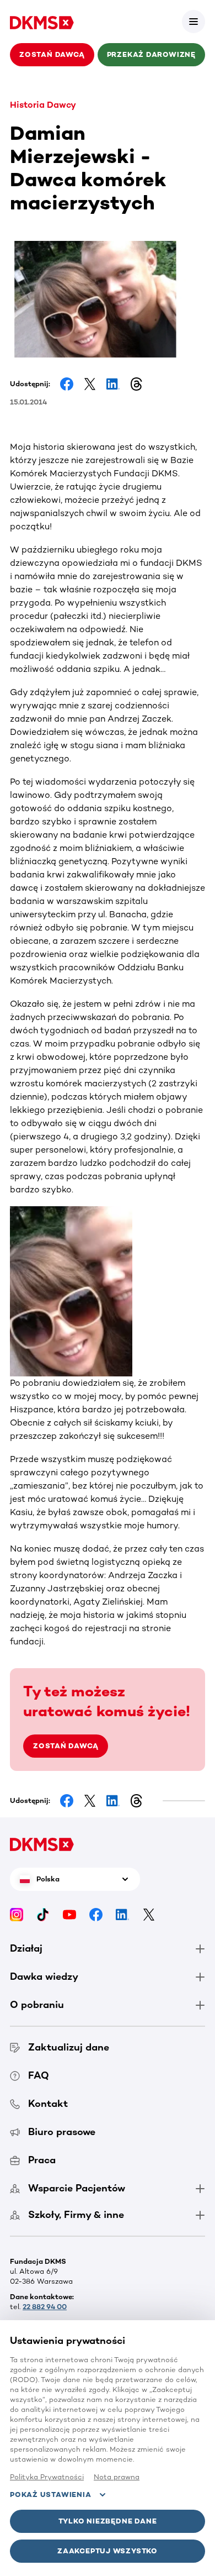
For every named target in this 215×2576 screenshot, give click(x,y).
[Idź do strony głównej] (42, 22)
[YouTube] (69, 1914)
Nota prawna (117, 2477)
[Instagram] (17, 1914)
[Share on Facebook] (67, 384)
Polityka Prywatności (47, 2477)
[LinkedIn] (122, 1914)
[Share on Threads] (136, 384)
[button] (193, 22)
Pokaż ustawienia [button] (50, 2494)
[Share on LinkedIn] (113, 384)
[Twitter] (149, 1914)
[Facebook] (96, 1914)
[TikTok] (43, 1914)
